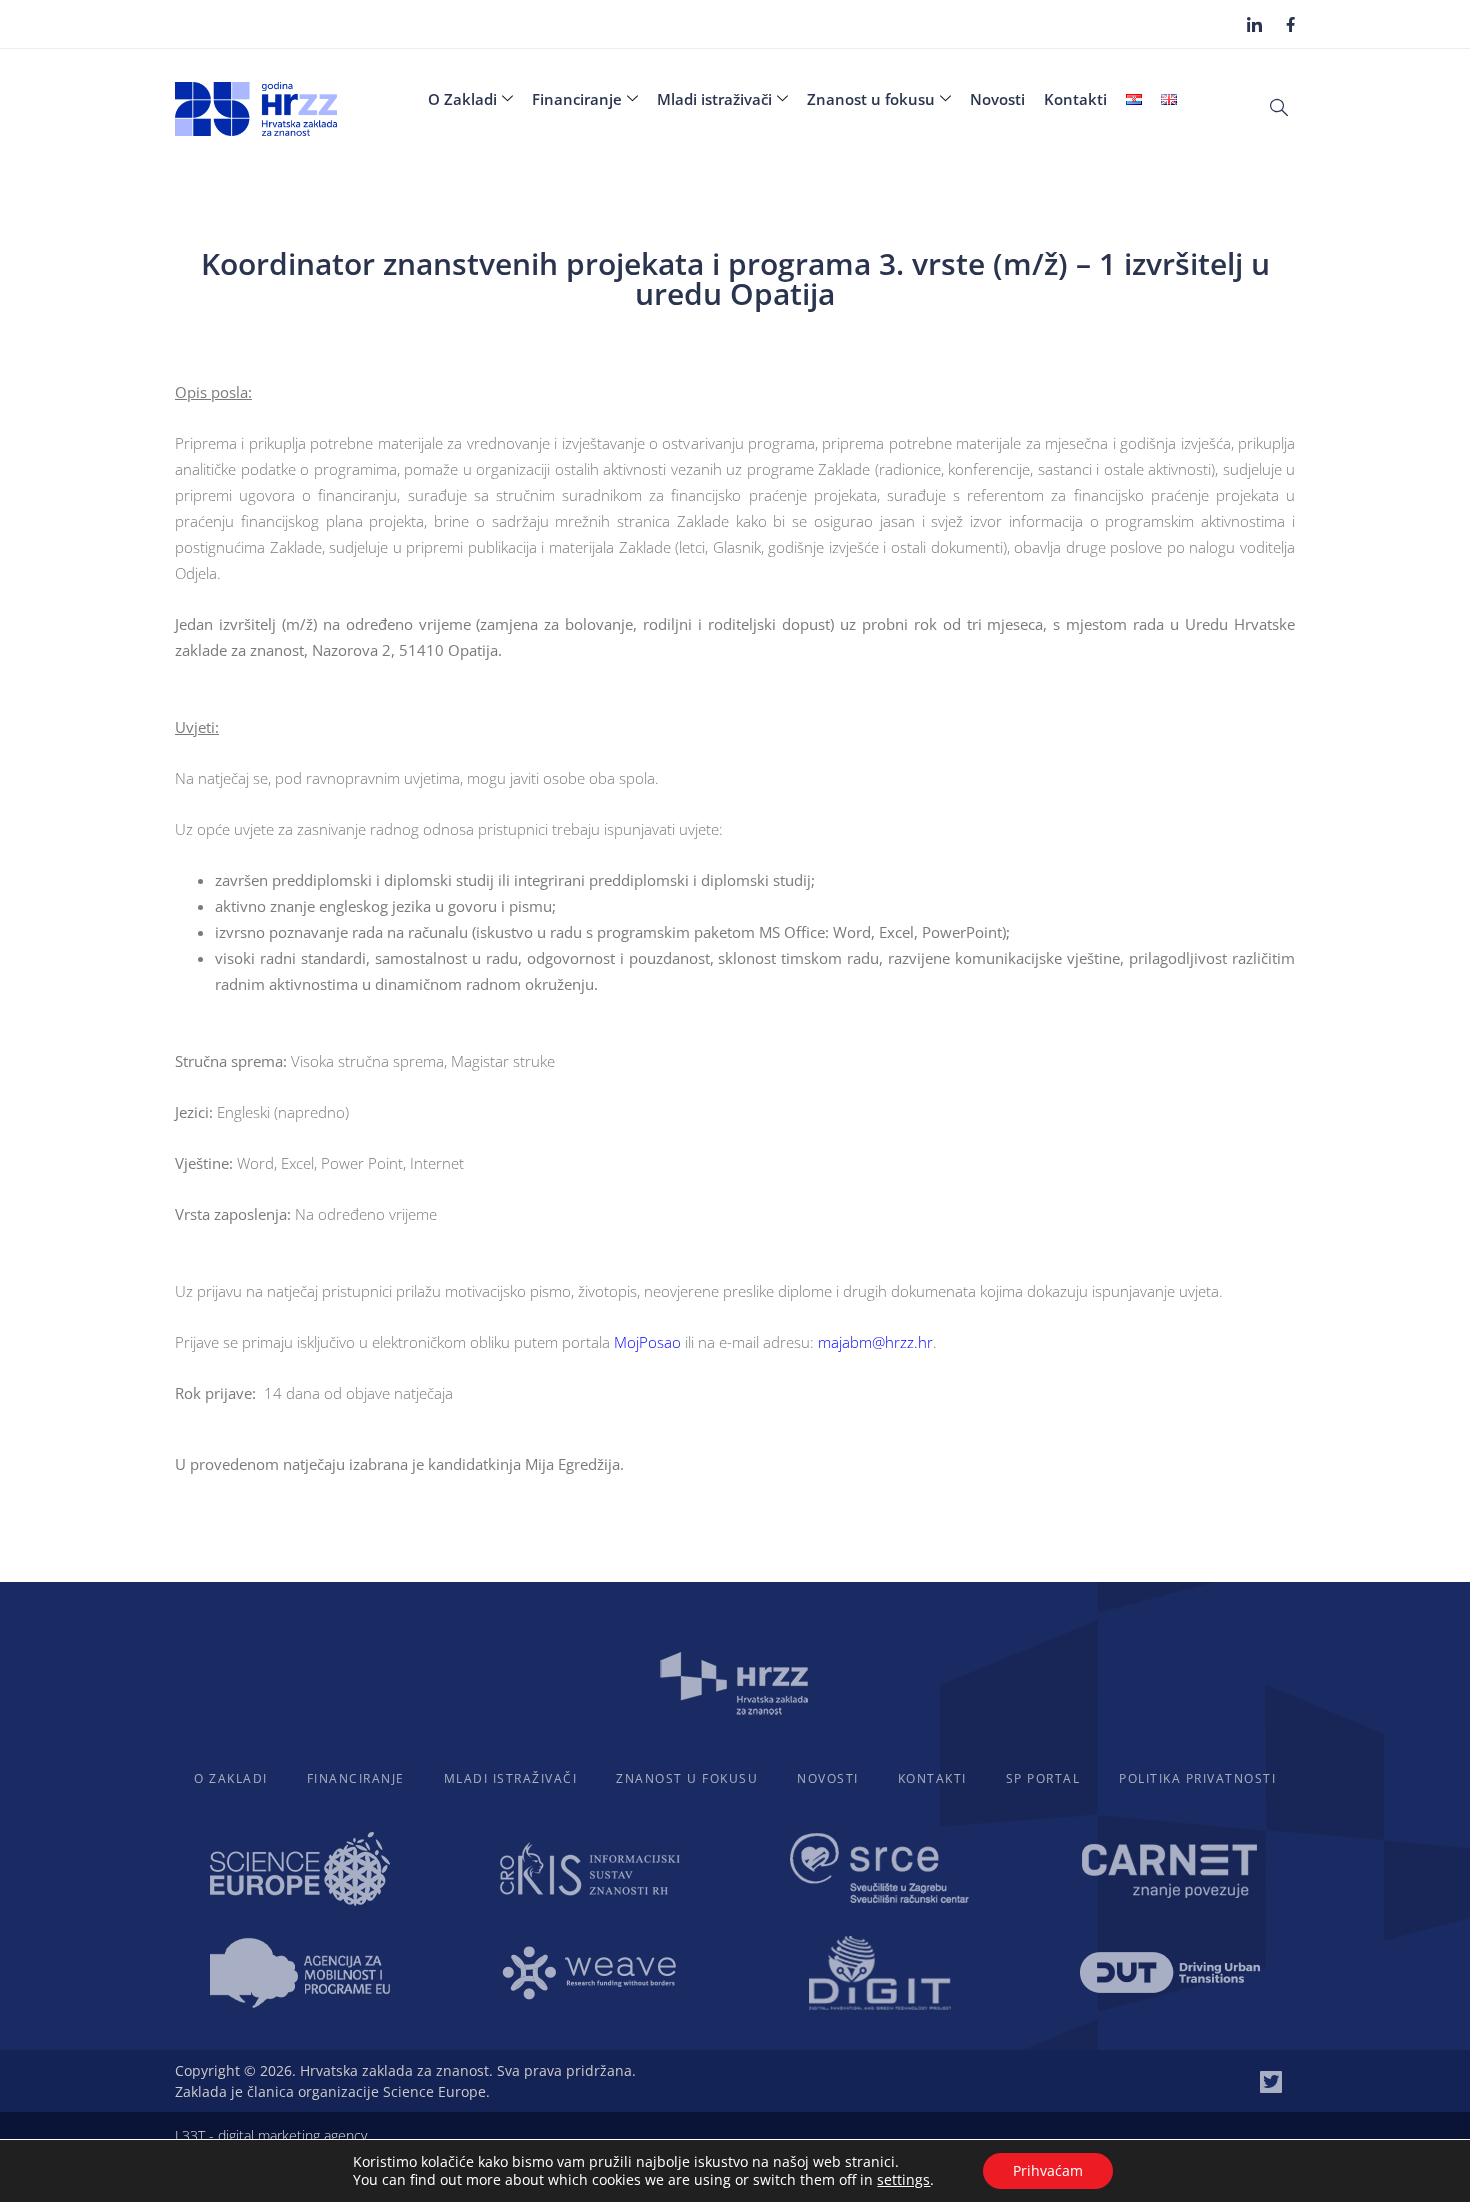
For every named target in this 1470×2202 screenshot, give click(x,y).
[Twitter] (1271, 2082)
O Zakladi (462, 99)
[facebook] (1290, 23)
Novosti (997, 99)
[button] (1279, 106)
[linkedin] (1254, 24)
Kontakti (1075, 99)
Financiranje (577, 99)
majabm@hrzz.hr (875, 1342)
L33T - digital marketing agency (271, 2135)
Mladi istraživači (714, 99)
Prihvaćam (1048, 2170)
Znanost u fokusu (871, 99)
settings (903, 2180)
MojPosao (647, 1342)
